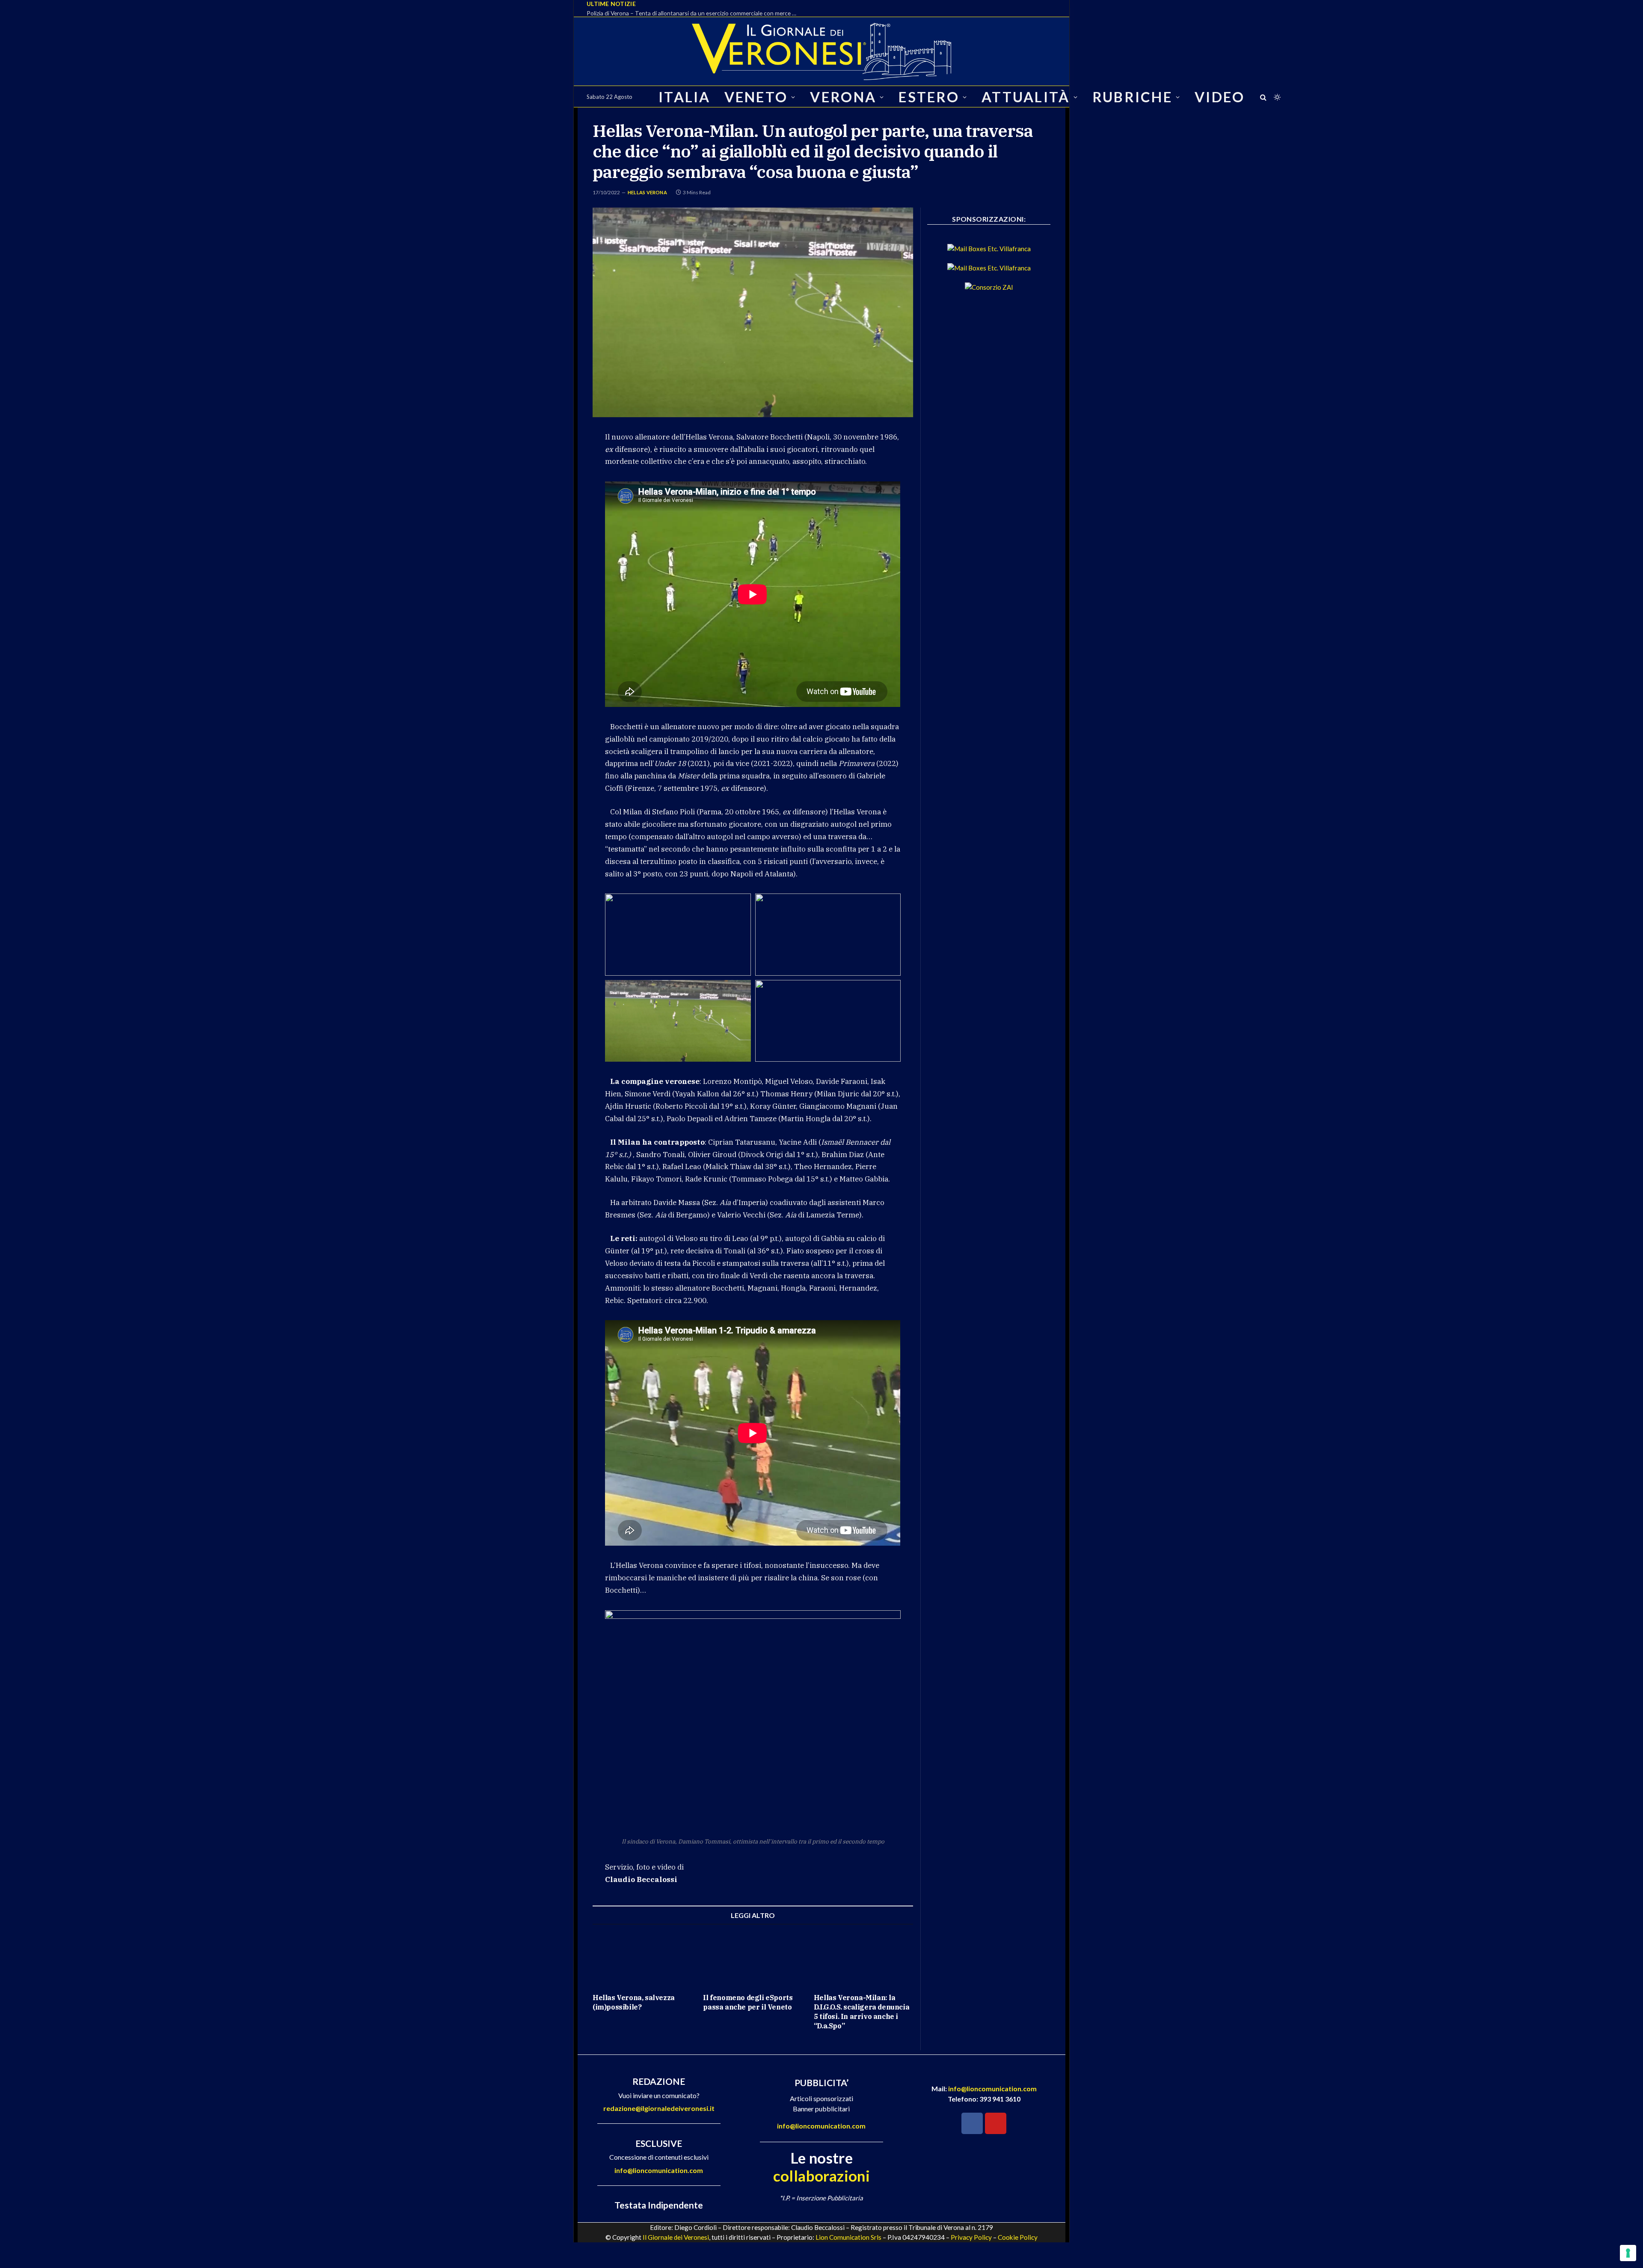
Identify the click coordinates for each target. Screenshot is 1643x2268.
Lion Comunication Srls (848, 2237)
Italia (685, 97)
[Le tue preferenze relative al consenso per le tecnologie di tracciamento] (1628, 2253)
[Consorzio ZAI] (989, 287)
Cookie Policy (1018, 2237)
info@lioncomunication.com (659, 2170)
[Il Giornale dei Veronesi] (821, 51)
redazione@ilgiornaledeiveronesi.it (659, 2108)
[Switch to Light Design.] (1276, 97)
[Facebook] (972, 2123)
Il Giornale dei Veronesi (676, 2237)
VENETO (756, 97)
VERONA (843, 97)
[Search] (1263, 97)
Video (1220, 97)
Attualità (1026, 97)
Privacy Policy (971, 2237)
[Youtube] (996, 2123)
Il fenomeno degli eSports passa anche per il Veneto (748, 2002)
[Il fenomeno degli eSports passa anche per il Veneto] (753, 1959)
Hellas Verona (647, 192)
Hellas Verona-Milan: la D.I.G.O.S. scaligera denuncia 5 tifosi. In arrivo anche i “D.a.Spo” (862, 2011)
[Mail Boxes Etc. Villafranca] (989, 249)
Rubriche (1132, 97)
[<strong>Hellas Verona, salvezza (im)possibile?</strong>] (642, 1959)
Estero (929, 97)
